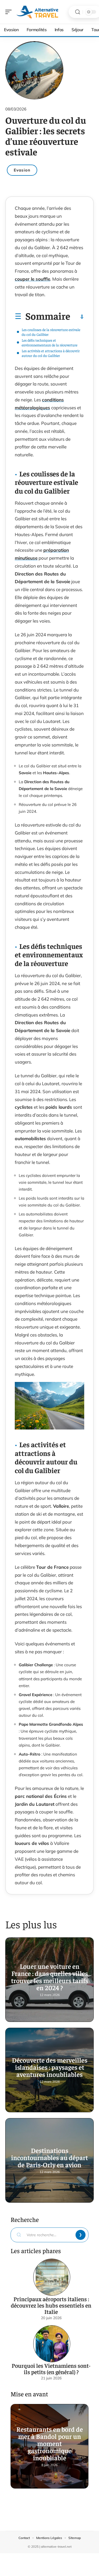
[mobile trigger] (10, 12)
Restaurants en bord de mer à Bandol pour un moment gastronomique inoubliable (50, 2443)
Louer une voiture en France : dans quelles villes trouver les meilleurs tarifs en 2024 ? (50, 1977)
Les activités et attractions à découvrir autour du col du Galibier (51, 353)
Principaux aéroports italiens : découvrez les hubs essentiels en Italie (51, 2305)
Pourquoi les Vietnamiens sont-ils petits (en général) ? (51, 2369)
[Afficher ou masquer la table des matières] (77, 317)
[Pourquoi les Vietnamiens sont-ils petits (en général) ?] (52, 2344)
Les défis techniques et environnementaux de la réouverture (49, 342)
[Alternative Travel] (38, 12)
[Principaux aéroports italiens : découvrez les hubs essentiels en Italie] (52, 2277)
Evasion (22, 170)
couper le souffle (32, 279)
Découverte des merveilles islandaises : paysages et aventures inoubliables (50, 2067)
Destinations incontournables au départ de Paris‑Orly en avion (49, 2157)
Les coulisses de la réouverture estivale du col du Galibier (51, 332)
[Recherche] (78, 12)
